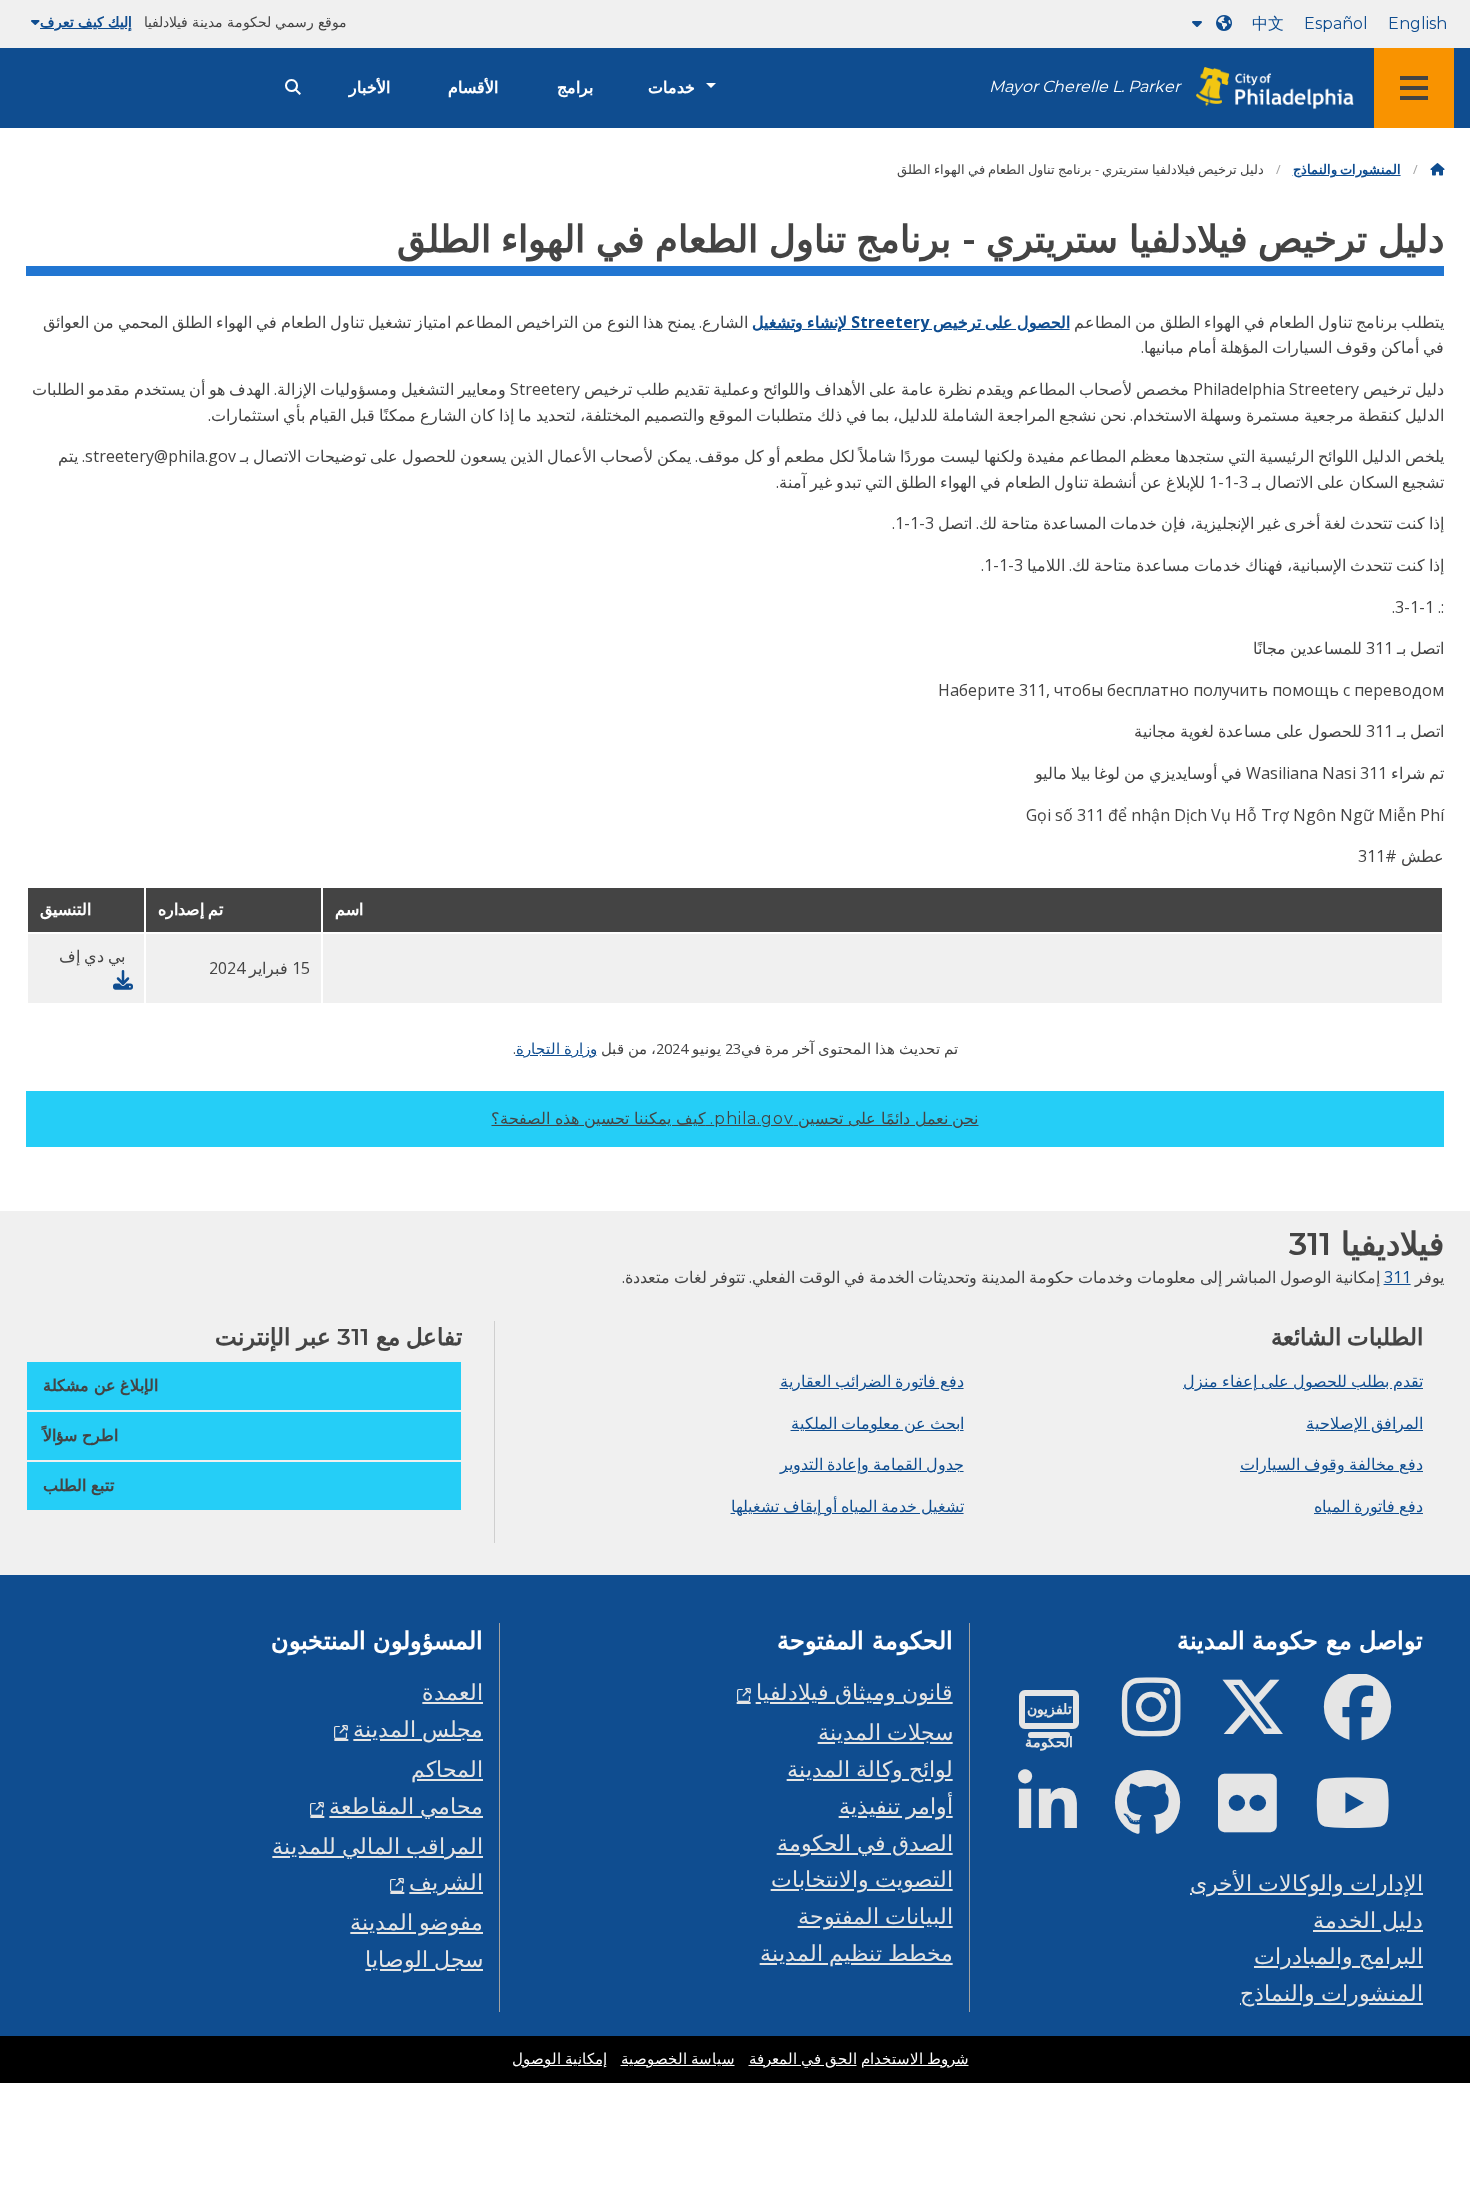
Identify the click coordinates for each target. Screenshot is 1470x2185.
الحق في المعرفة (803, 2059)
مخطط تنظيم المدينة (856, 1952)
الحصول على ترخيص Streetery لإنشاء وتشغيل (911, 322)
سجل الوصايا (424, 1958)
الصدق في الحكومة (865, 1842)
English (1417, 23)
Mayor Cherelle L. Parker (1084, 86)
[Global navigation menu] (1414, 88)
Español (1336, 23)
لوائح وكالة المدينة (870, 1768)
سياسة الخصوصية (678, 2059)
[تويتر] (1268, 1723)
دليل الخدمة (1368, 1919)
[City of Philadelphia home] (1269, 88)
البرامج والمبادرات (1338, 1955)
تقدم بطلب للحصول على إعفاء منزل (1303, 1381)
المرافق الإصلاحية (1364, 1423)
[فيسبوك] (1373, 1723)
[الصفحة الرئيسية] (1437, 169)
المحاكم (447, 1768)
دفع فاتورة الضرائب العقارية (872, 1381)
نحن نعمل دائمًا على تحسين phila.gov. (734, 1118)
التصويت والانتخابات (862, 1878)
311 (1397, 1277)
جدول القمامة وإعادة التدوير (872, 1464)
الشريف (446, 1881)
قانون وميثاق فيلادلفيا (854, 1691)
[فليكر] (1263, 1819)
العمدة (452, 1691)
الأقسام (473, 87)
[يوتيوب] (1369, 1819)
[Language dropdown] (1208, 23)
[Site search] (293, 87)
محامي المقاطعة (406, 1805)
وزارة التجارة (556, 1048)
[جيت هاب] (1163, 1819)
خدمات (671, 87)
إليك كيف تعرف (86, 22)
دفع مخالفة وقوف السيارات (1331, 1464)
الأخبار (369, 87)
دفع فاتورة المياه (1368, 1506)
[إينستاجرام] (1167, 1723)
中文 (1268, 23)
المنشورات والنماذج (1347, 169)
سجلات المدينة (885, 1731)
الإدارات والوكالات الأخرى (1306, 1882)
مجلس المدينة (418, 1728)
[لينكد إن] (1063, 1819)
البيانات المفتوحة (875, 1915)
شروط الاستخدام (915, 2059)
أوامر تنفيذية (896, 1805)
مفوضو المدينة (416, 1921)
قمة (1416, 2064)
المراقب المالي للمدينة (377, 1845)
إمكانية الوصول (559, 2059)
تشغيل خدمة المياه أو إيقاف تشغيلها (847, 1506)
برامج (575, 87)
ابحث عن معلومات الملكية (877, 1423)
